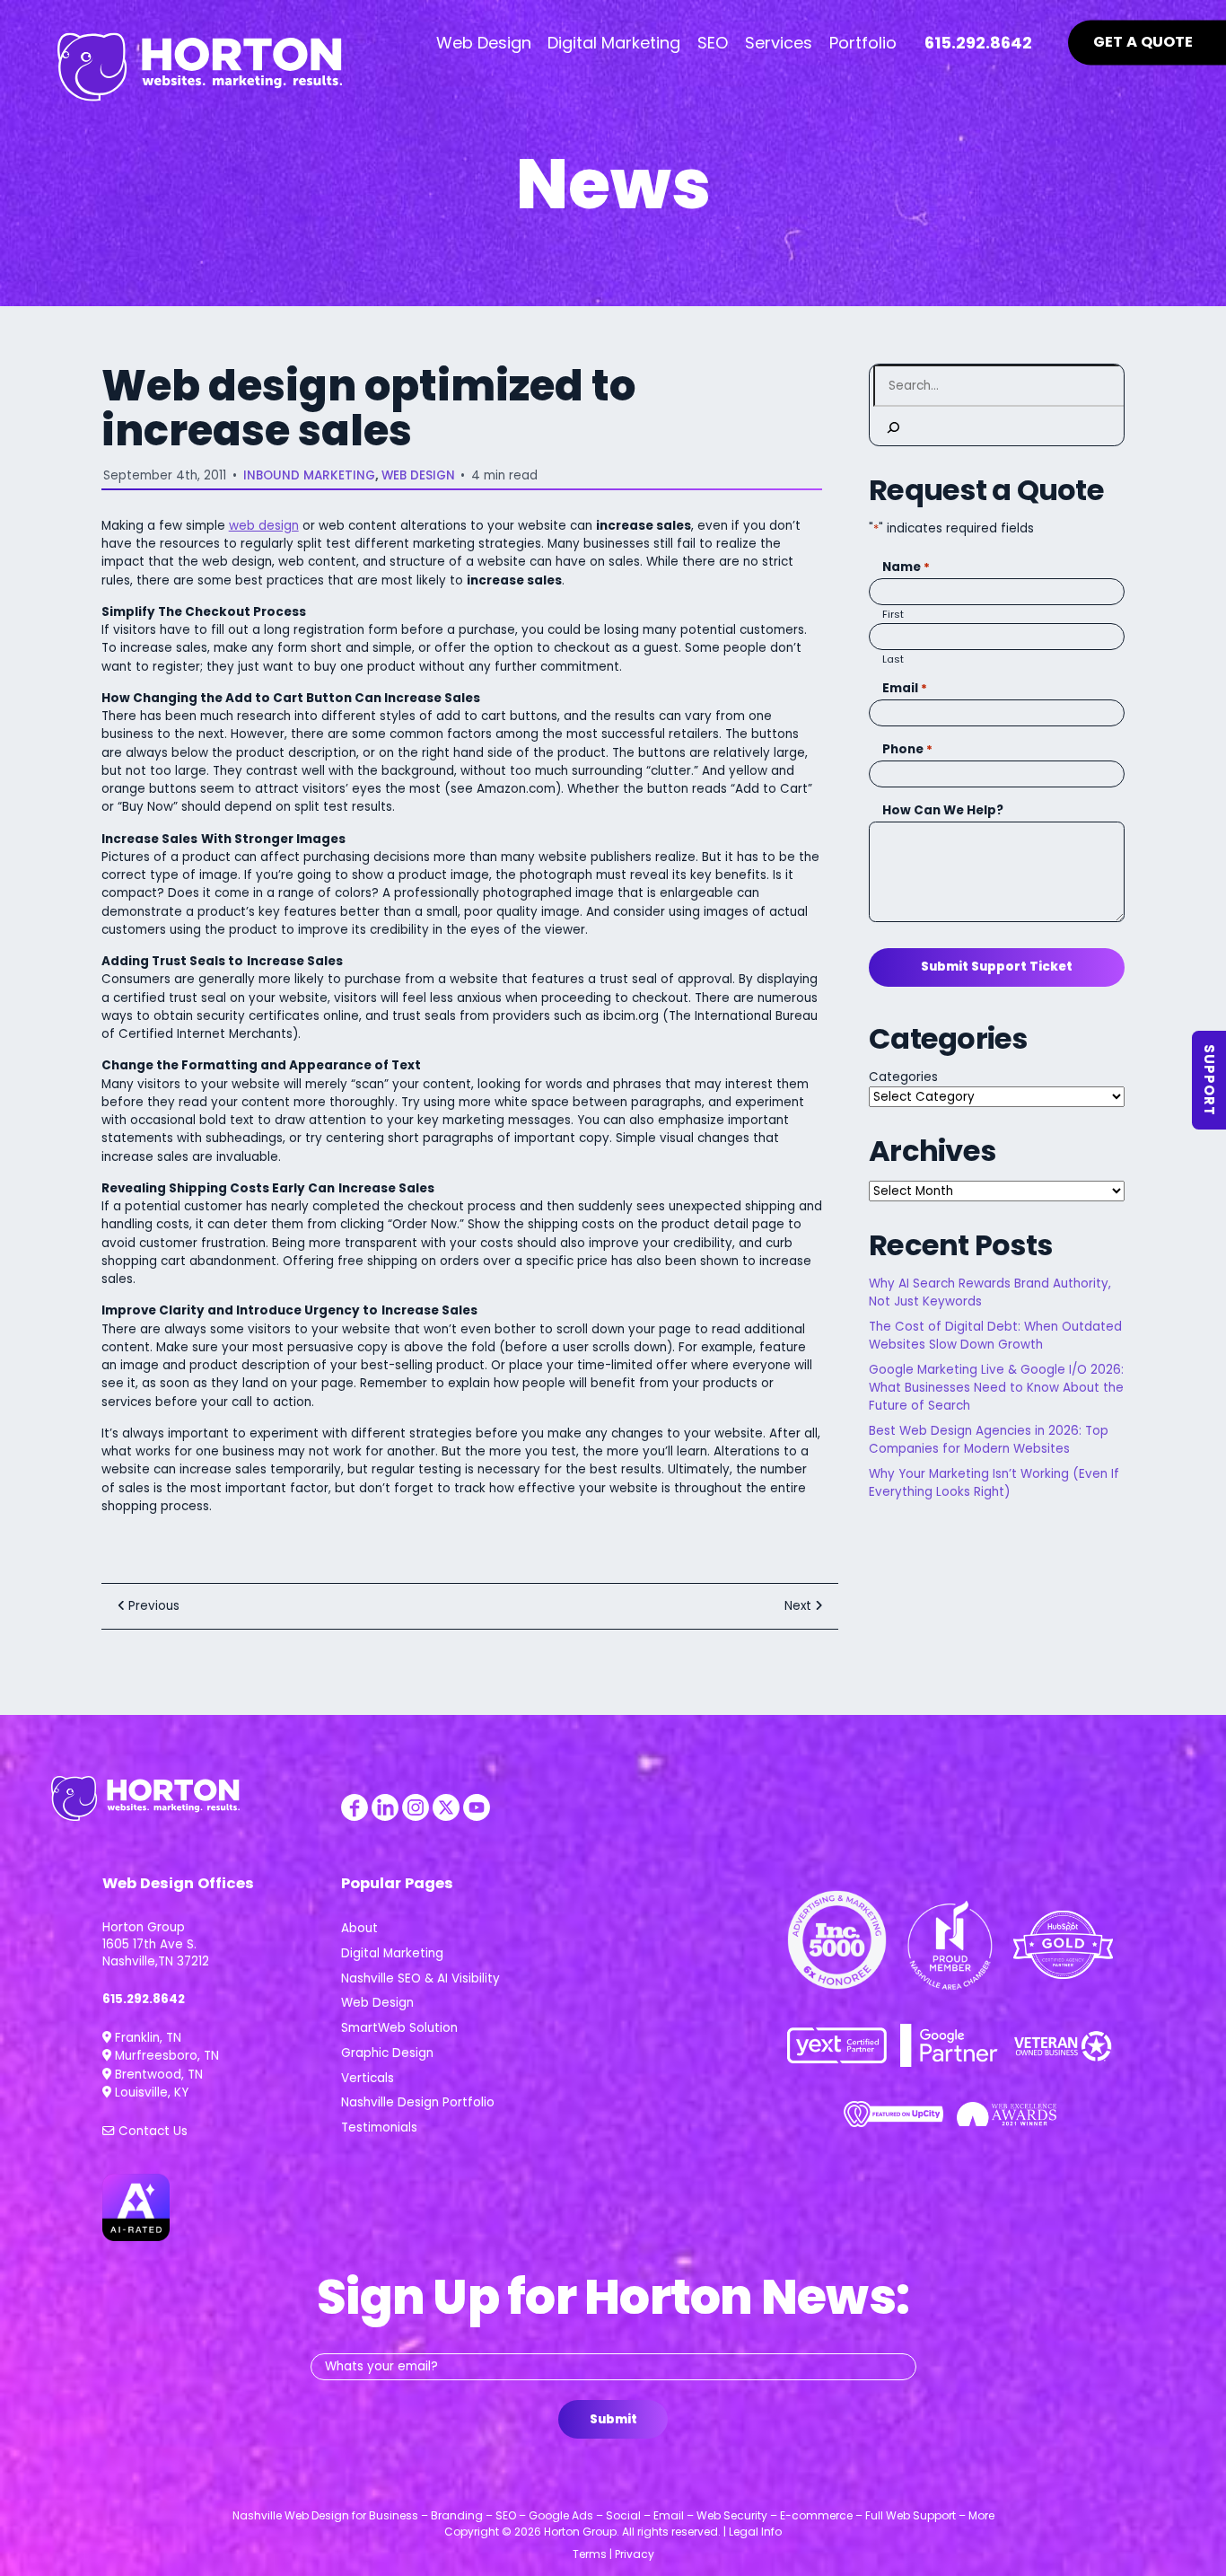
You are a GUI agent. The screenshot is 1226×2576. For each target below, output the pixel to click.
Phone (907, 749)
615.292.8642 (144, 1999)
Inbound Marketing (309, 475)
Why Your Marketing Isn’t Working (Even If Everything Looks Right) (994, 1483)
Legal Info (755, 2532)
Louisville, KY (150, 2092)
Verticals (368, 2078)
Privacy (635, 2554)
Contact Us (151, 2131)
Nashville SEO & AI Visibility (420, 1978)
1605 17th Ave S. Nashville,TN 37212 (156, 1953)
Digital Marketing (392, 1953)
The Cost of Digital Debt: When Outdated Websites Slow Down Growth (995, 1336)
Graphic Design (387, 2053)
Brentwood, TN (157, 2075)
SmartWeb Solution (399, 2028)
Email (905, 688)
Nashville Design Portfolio (418, 2102)
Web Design (418, 475)
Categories (903, 1077)
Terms (590, 2554)
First (893, 614)
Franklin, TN (146, 2038)
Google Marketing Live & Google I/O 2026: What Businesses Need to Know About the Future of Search (996, 1388)
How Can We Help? (943, 810)
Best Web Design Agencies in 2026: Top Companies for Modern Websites (989, 1440)
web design (264, 526)
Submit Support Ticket (997, 967)
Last (893, 659)
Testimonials (379, 2128)
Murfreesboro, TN (165, 2056)
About (359, 1928)
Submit (613, 2419)
